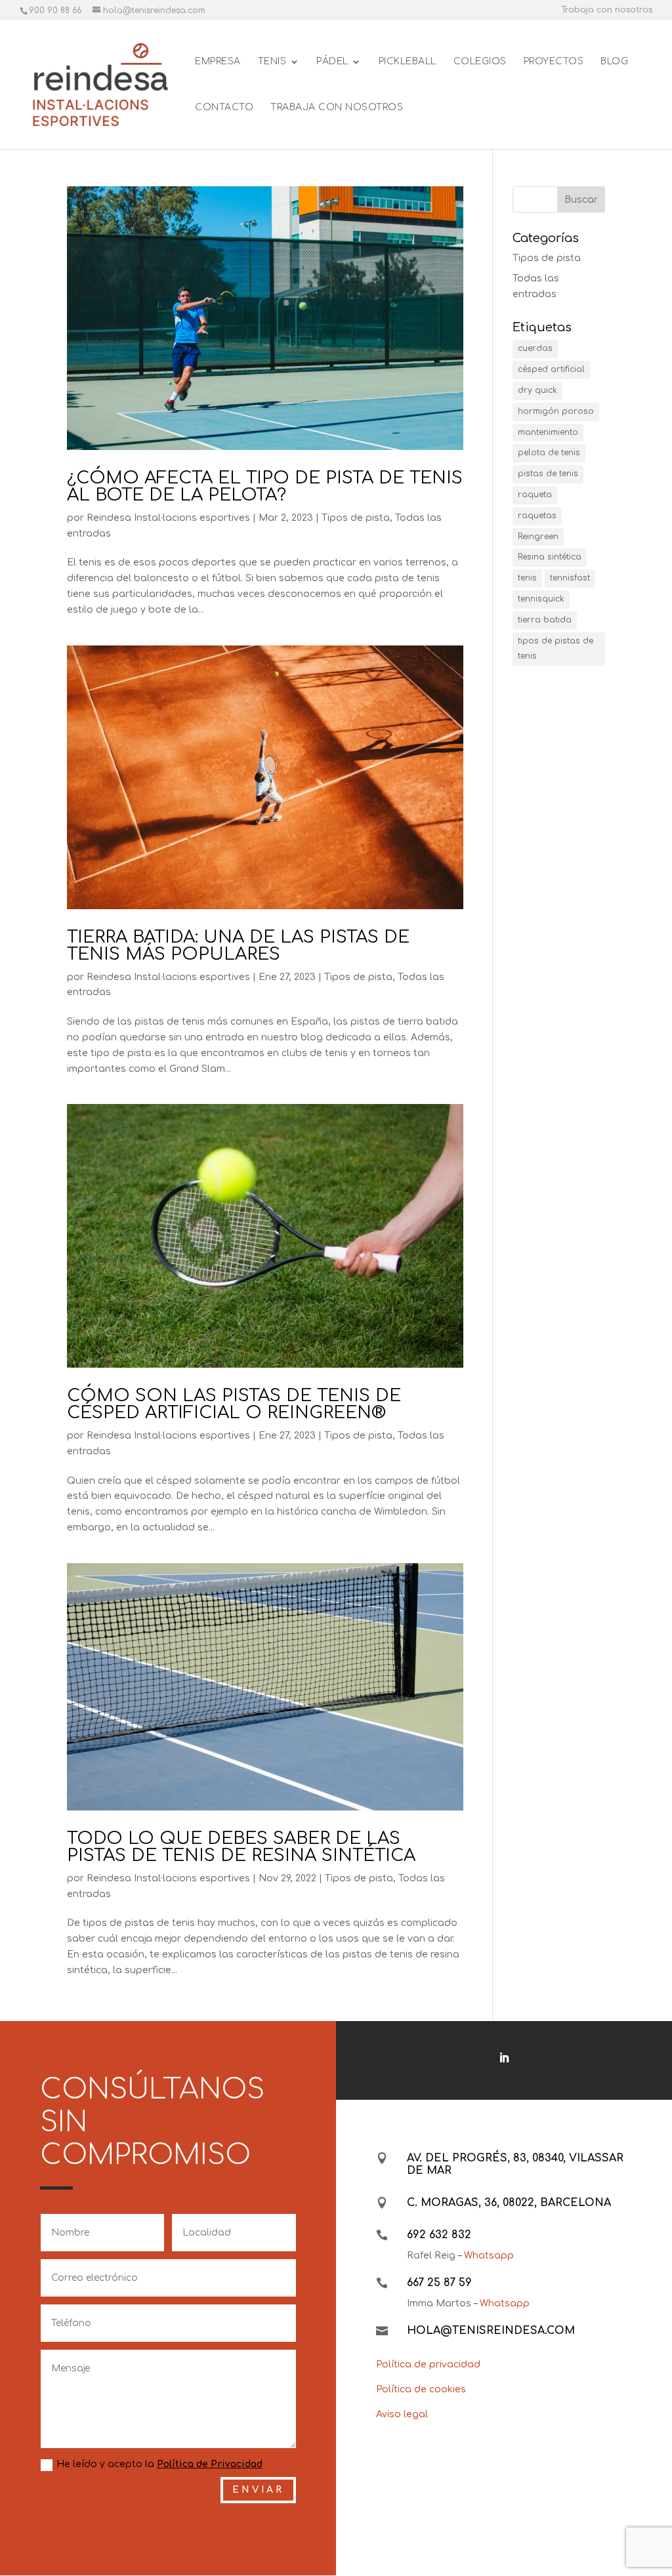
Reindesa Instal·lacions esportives (168, 518)
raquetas (537, 516)
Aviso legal (402, 2414)
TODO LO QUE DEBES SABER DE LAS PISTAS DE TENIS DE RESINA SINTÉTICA (241, 1847)
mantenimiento (548, 432)
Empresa (218, 62)
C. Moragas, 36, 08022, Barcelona (509, 2203)
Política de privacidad (428, 2364)
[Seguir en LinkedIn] (504, 2058)
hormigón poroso (556, 411)
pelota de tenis (549, 453)
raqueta (535, 495)
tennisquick (541, 599)
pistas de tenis (548, 474)
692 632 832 (439, 2235)
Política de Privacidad (210, 2464)
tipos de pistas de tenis (556, 649)
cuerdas (535, 348)
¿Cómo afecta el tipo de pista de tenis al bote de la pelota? (265, 486)
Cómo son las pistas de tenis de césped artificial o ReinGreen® (234, 1404)
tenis (527, 578)
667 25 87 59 (439, 2283)
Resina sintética (550, 557)
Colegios (480, 62)
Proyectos (554, 62)
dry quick (537, 390)
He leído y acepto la (159, 2464)
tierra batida (545, 620)
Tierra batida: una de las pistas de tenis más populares (238, 946)
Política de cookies (421, 2389)
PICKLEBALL (408, 62)
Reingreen (538, 537)
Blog (614, 62)
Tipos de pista (356, 518)
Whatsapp (489, 2256)
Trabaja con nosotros (607, 10)
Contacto (224, 108)
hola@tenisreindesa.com (491, 2331)
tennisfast (570, 578)
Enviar (258, 2490)
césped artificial (551, 369)
